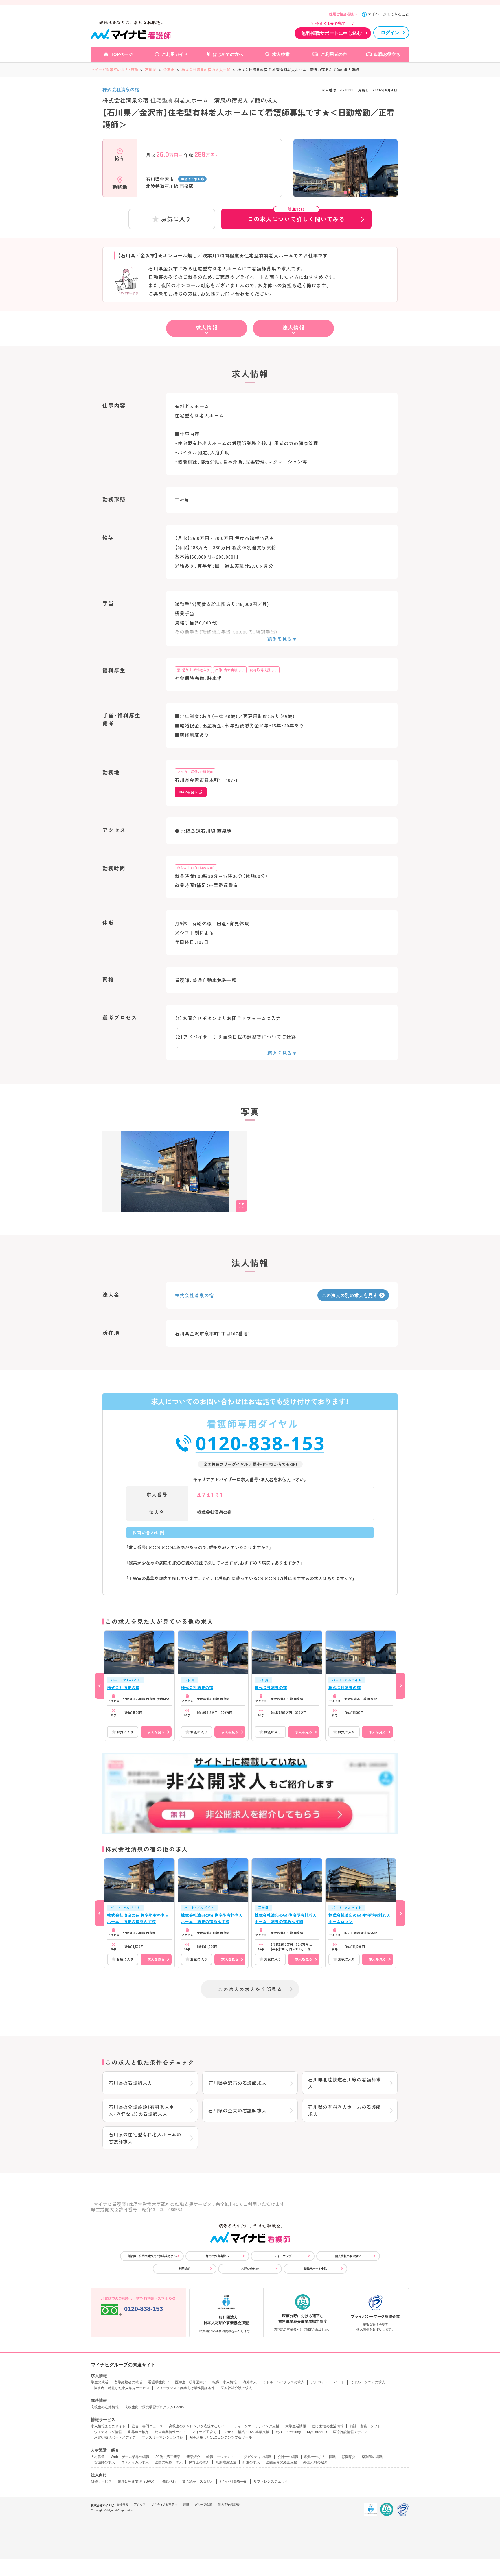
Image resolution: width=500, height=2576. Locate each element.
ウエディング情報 (108, 2432)
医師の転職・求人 (169, 2462)
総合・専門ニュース (147, 2426)
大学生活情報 (296, 2426)
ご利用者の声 (334, 54)
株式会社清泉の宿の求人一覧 (206, 70)
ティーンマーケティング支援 (257, 2426)
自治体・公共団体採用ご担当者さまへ (152, 2256)
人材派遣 (98, 2457)
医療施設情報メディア (350, 2432)
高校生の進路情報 (105, 2407)
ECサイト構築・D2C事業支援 (246, 2432)
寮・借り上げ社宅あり (193, 670)
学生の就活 (100, 2382)
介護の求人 (251, 2462)
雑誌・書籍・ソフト (365, 2426)
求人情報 (207, 327)
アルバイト (319, 2382)
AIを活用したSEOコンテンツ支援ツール (221, 2437)
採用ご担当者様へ (343, 14)
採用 (186, 2504)
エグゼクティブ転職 (256, 2457)
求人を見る (156, 1732)
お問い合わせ (250, 2269)
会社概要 (122, 2504)
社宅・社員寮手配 (234, 2481)
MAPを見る (189, 792)
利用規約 (185, 2269)
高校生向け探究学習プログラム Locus (154, 2407)
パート (339, 2382)
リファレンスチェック (271, 2481)
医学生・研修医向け (191, 2382)
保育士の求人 (199, 2462)
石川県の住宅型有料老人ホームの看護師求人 (145, 2138)
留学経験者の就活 (128, 2382)
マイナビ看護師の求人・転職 (114, 70)
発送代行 (169, 2481)
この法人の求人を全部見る (250, 1989)
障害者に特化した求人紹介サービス (122, 2388)
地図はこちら (191, 179)
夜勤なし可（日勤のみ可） (196, 868)
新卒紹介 (193, 2457)
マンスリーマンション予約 (163, 2437)
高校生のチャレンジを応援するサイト (198, 2426)
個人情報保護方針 (229, 2504)
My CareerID (317, 2432)
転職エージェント (220, 2457)
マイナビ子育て (204, 2432)
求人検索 (281, 54)
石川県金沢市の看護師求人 (238, 2083)
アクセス (140, 2504)
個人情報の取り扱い (348, 2256)
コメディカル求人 (135, 2462)
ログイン (390, 33)
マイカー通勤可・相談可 (195, 772)
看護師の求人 (104, 2462)
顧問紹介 (349, 2457)
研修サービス (101, 2481)
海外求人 (250, 2382)
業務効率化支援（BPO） (137, 2481)
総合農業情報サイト (170, 2432)
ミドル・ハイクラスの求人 (284, 2382)
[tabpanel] (345, 178)
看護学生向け (159, 2382)
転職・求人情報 (225, 2382)
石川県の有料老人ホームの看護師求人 (345, 2110)
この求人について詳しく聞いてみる (296, 216)
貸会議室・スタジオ (198, 2481)
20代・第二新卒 (168, 2457)
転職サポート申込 (315, 2269)
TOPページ (122, 54)
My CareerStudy (288, 2432)
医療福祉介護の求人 (236, 2388)
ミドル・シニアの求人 (368, 2382)
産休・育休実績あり (230, 670)
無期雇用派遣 (226, 2462)
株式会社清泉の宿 (121, 89)
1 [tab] (345, 192)
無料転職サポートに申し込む (332, 33)
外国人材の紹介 (315, 2462)
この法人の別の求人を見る (350, 1295)
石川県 (151, 70)
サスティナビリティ (164, 2504)
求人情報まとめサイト (108, 2426)
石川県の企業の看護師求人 (238, 2110)
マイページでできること (388, 14)
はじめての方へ (228, 54)
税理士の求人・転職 (320, 2457)
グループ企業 (203, 2504)
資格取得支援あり (264, 670)
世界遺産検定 (138, 2432)
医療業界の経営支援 (282, 2462)
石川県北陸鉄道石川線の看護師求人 (345, 2083)
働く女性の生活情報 (328, 2426)
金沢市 (169, 70)
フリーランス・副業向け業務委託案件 (185, 2388)
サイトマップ (283, 2256)
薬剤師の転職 (372, 2457)
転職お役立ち (387, 54)
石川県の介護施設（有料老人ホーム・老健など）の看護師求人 (144, 2110)
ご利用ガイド (175, 54)
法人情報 (293, 327)
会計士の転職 (288, 2457)
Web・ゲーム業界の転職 (130, 2457)
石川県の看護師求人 (130, 2083)
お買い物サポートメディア (115, 2437)
